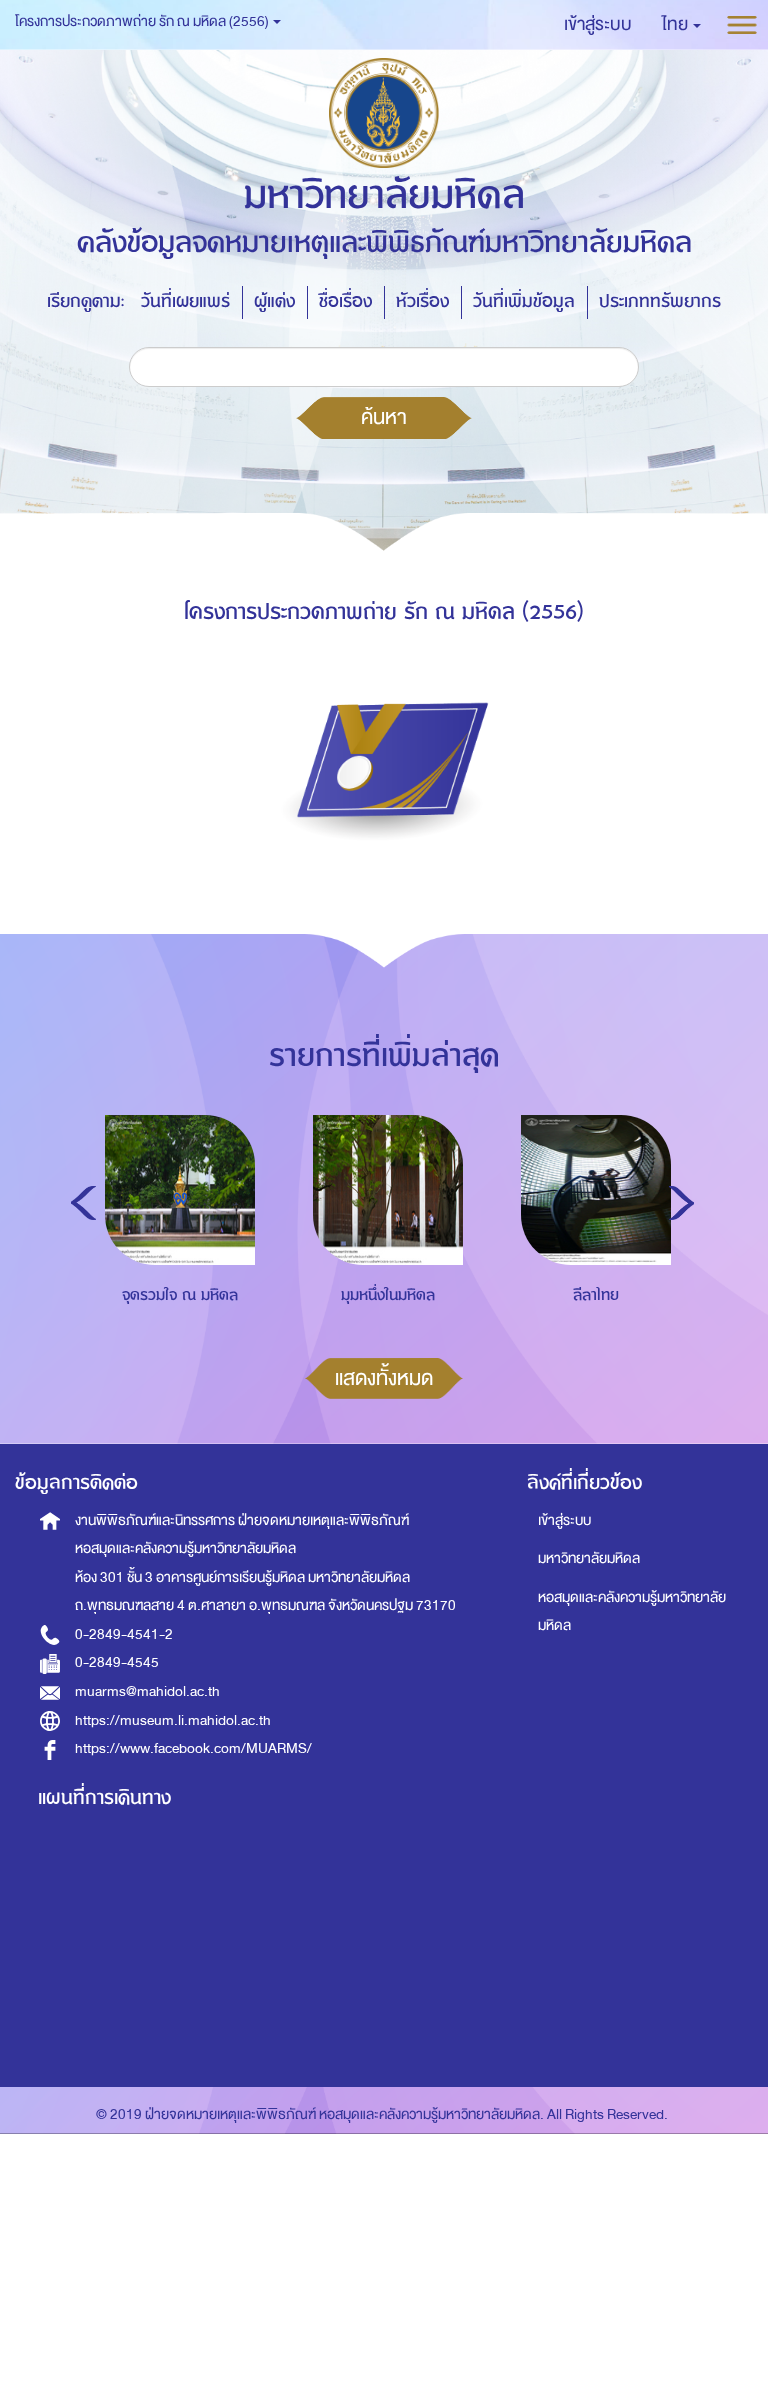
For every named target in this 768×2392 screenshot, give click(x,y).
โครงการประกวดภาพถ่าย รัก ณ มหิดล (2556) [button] (143, 21)
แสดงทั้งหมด (384, 1378)
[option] (175, 1253)
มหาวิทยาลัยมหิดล (589, 1558)
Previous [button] (83, 1203)
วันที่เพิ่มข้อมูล (524, 301)
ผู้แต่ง (274, 301)
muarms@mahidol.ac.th (147, 1691)
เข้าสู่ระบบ (564, 1520)
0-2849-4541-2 (124, 1634)
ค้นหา (384, 417)
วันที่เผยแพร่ (185, 301)
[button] (681, 25)
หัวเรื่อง (422, 301)
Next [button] (681, 1203)
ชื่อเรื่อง (345, 301)
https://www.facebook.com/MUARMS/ (193, 1748)
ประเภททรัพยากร (660, 301)
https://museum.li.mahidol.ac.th (173, 1720)
